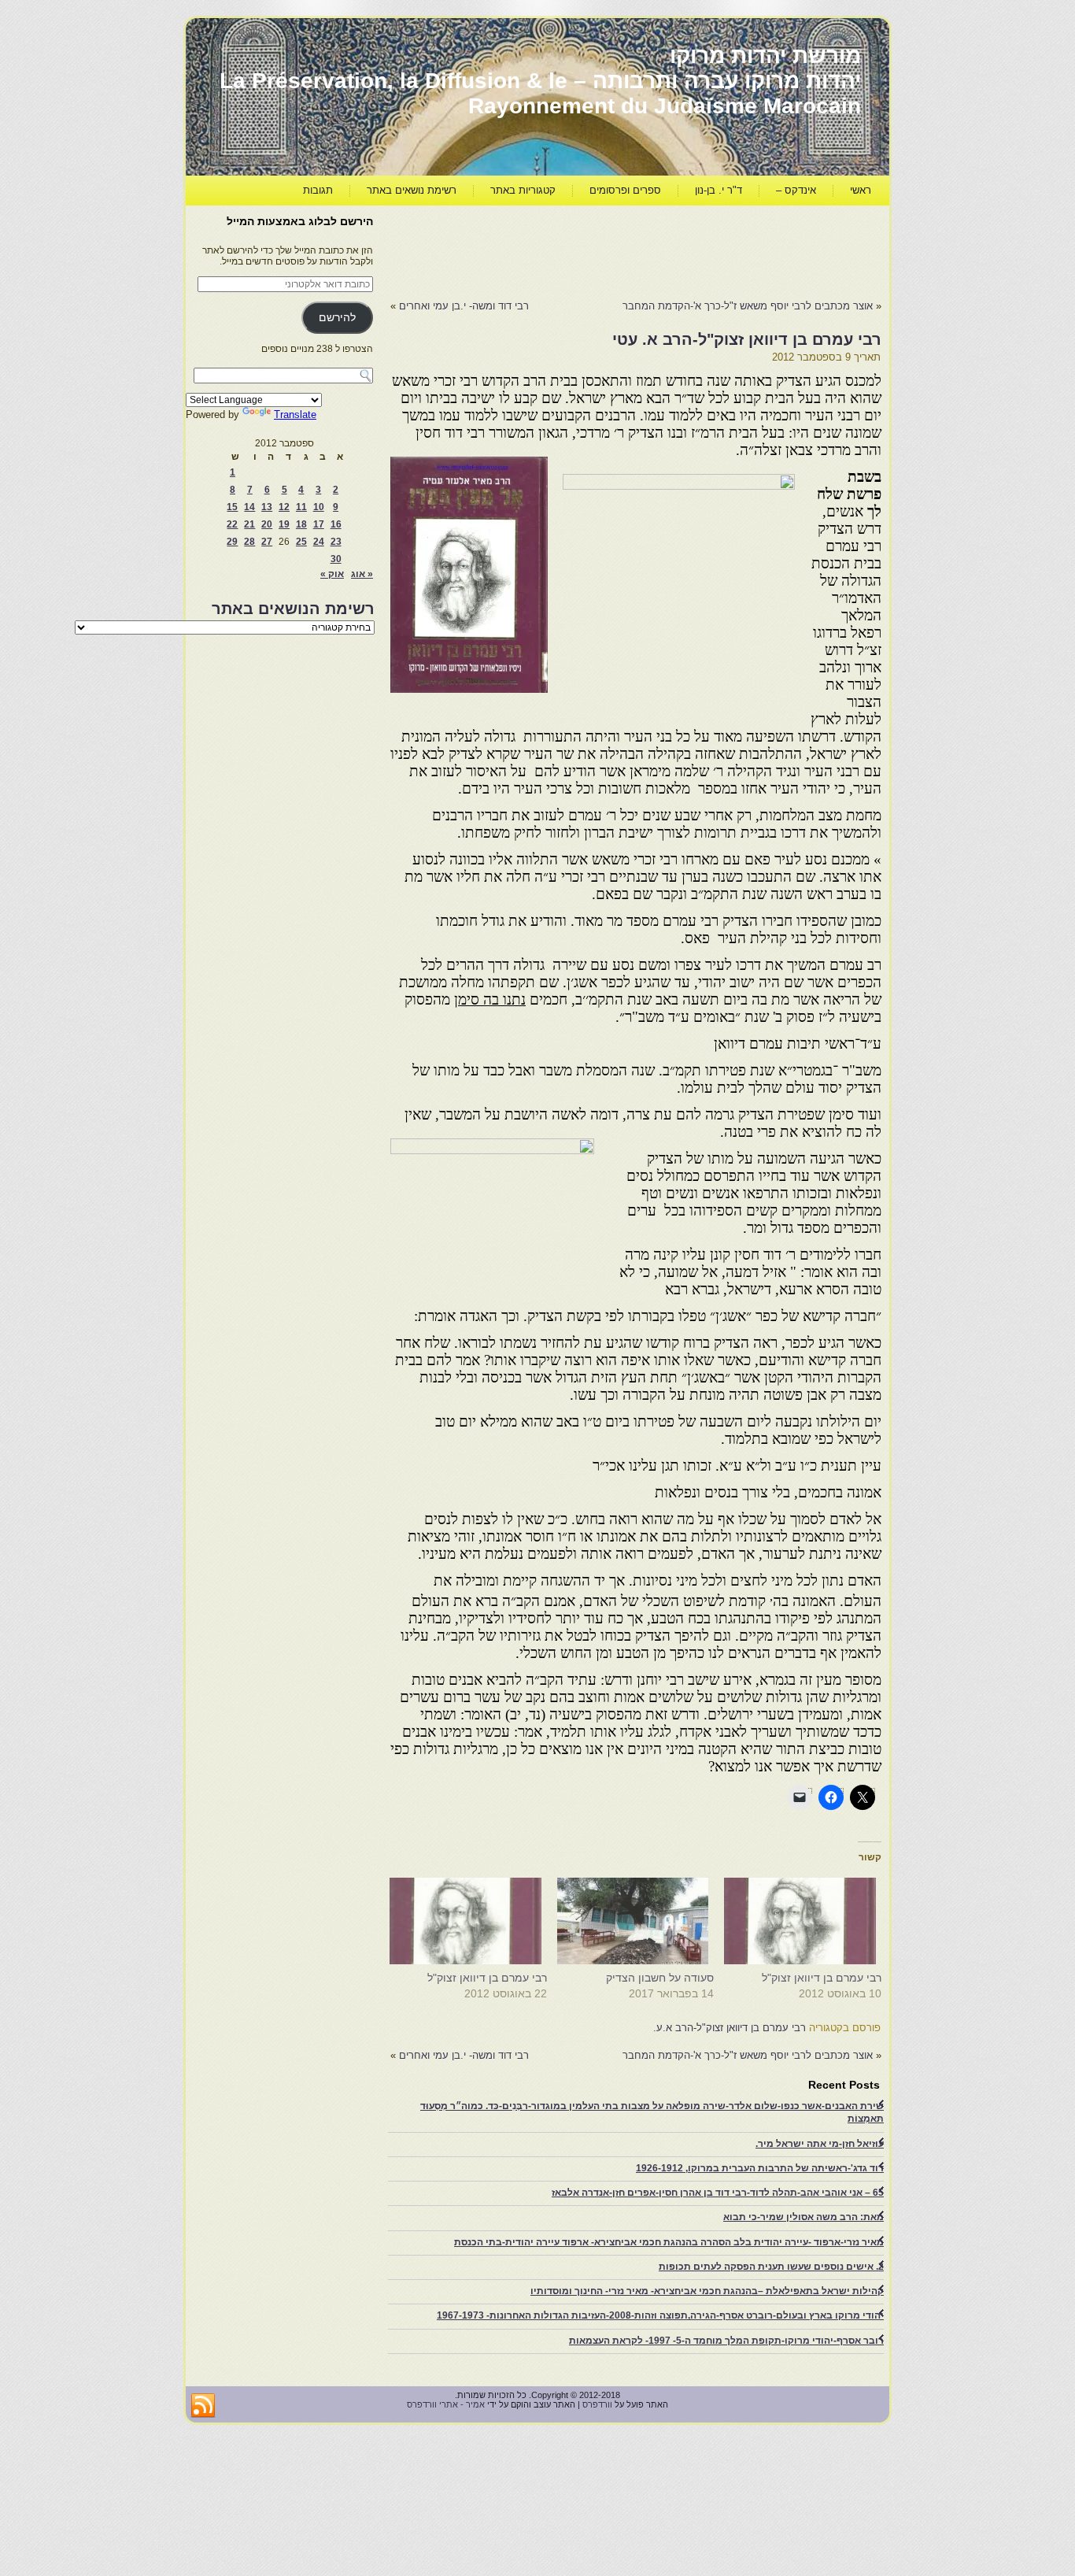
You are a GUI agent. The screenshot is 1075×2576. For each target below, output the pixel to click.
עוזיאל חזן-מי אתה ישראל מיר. (820, 2144)
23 (336, 542)
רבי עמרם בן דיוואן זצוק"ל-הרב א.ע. (730, 2028)
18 (301, 524)
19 (284, 524)
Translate (295, 415)
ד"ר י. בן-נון (719, 190)
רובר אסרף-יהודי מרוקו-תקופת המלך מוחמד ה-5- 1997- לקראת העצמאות (726, 2341)
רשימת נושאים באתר (412, 190)
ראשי (861, 190)
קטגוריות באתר (523, 190)
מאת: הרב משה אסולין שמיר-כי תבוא (803, 2217)
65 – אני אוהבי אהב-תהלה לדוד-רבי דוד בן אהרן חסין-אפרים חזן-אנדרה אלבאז (718, 2193)
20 (267, 524)
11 (301, 507)
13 (267, 507)
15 (232, 507)
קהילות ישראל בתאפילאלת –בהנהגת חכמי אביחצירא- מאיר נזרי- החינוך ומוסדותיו (707, 2291)
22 (232, 524)
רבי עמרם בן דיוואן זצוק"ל (822, 1978)
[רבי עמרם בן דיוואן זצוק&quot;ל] (805, 1921)
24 (319, 542)
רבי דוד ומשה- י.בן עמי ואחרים (464, 306)
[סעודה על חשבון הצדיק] (639, 1921)
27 (267, 542)
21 (249, 524)
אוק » (332, 574)
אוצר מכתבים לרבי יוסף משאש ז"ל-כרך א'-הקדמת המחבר (748, 306)
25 (301, 542)
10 (319, 507)
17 (319, 524)
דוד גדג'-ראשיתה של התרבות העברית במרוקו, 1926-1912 (760, 2168)
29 (232, 542)
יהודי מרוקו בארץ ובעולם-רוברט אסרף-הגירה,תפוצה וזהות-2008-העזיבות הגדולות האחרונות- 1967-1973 (660, 2315)
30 (336, 559)
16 (336, 524)
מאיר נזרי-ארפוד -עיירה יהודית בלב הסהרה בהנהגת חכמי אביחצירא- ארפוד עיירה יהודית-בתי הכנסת (669, 2242)
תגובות (318, 190)
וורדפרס (597, 2404)
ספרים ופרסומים (625, 190)
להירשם (337, 318)
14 (249, 507)
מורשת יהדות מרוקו (765, 56)
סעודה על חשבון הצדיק (660, 1978)
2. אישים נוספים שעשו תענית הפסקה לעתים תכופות (771, 2267)
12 (284, 507)
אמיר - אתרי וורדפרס (446, 2404)
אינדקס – (796, 190)
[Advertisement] (595, 249)
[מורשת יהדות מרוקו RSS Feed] (203, 2406)
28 (249, 542)
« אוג (362, 574)
